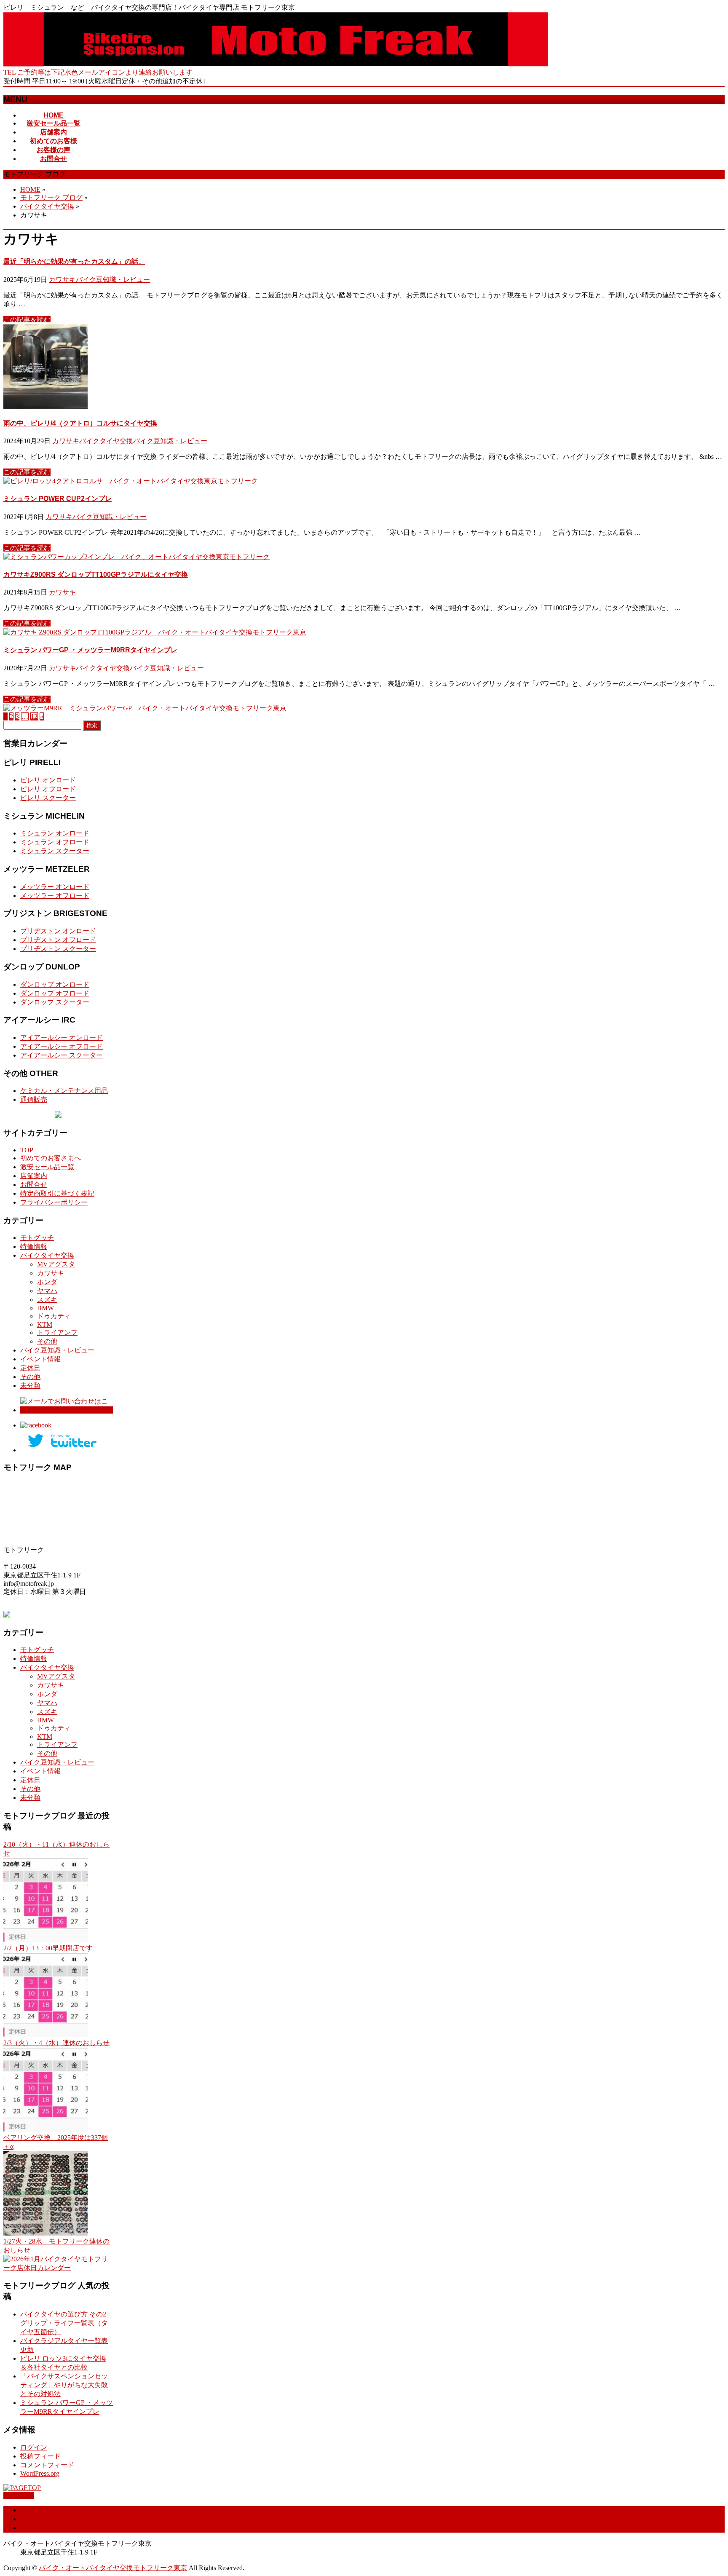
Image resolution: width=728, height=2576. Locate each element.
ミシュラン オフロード (55, 842)
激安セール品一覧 (47, 1167)
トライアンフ (57, 1332)
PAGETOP (19, 2495)
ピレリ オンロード (48, 780)
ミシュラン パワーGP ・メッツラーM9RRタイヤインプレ (90, 650)
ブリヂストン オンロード (58, 931)
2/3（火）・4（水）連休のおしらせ (56, 2043)
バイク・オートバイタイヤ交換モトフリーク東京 (113, 2568)
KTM (45, 1324)
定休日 (30, 1368)
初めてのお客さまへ (51, 1158)
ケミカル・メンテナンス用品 (64, 1091)
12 (34, 716)
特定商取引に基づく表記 (57, 1193)
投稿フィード (40, 2456)
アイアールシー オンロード (62, 1038)
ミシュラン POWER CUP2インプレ (58, 499)
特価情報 (34, 1246)
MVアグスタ (56, 1264)
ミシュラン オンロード (55, 833)
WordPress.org (40, 2473)
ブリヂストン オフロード (58, 940)
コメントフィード (47, 2465)
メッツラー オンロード (55, 887)
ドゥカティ (54, 1316)
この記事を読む (27, 320)
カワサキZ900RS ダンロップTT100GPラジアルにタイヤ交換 (96, 574)
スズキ (47, 1300)
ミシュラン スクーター (55, 851)
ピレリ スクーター (48, 798)
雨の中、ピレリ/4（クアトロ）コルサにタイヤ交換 (80, 423)
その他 (47, 1341)
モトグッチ (37, 1238)
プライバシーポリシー (54, 1202)
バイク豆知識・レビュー (113, 280)
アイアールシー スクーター (62, 1055)
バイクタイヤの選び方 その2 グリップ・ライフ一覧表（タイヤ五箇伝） (67, 2323)
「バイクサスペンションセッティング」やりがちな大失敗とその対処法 (64, 2385)
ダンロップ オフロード (55, 993)
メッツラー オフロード (55, 896)
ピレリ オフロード (48, 789)
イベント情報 (40, 1359)
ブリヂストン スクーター (58, 949)
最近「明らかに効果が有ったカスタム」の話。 (74, 261)
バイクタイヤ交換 (106, 441)
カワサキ (62, 280)
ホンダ (47, 1282)
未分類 (30, 1386)
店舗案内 (34, 1176)
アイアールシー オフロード (62, 1046)
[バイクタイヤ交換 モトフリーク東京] (276, 64)
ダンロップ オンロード (55, 984)
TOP (27, 1150)
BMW (45, 1308)
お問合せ (34, 1185)
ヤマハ (47, 1291)
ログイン (34, 2447)
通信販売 (34, 1099)
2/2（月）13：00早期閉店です (48, 1948)
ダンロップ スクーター (55, 1002)
